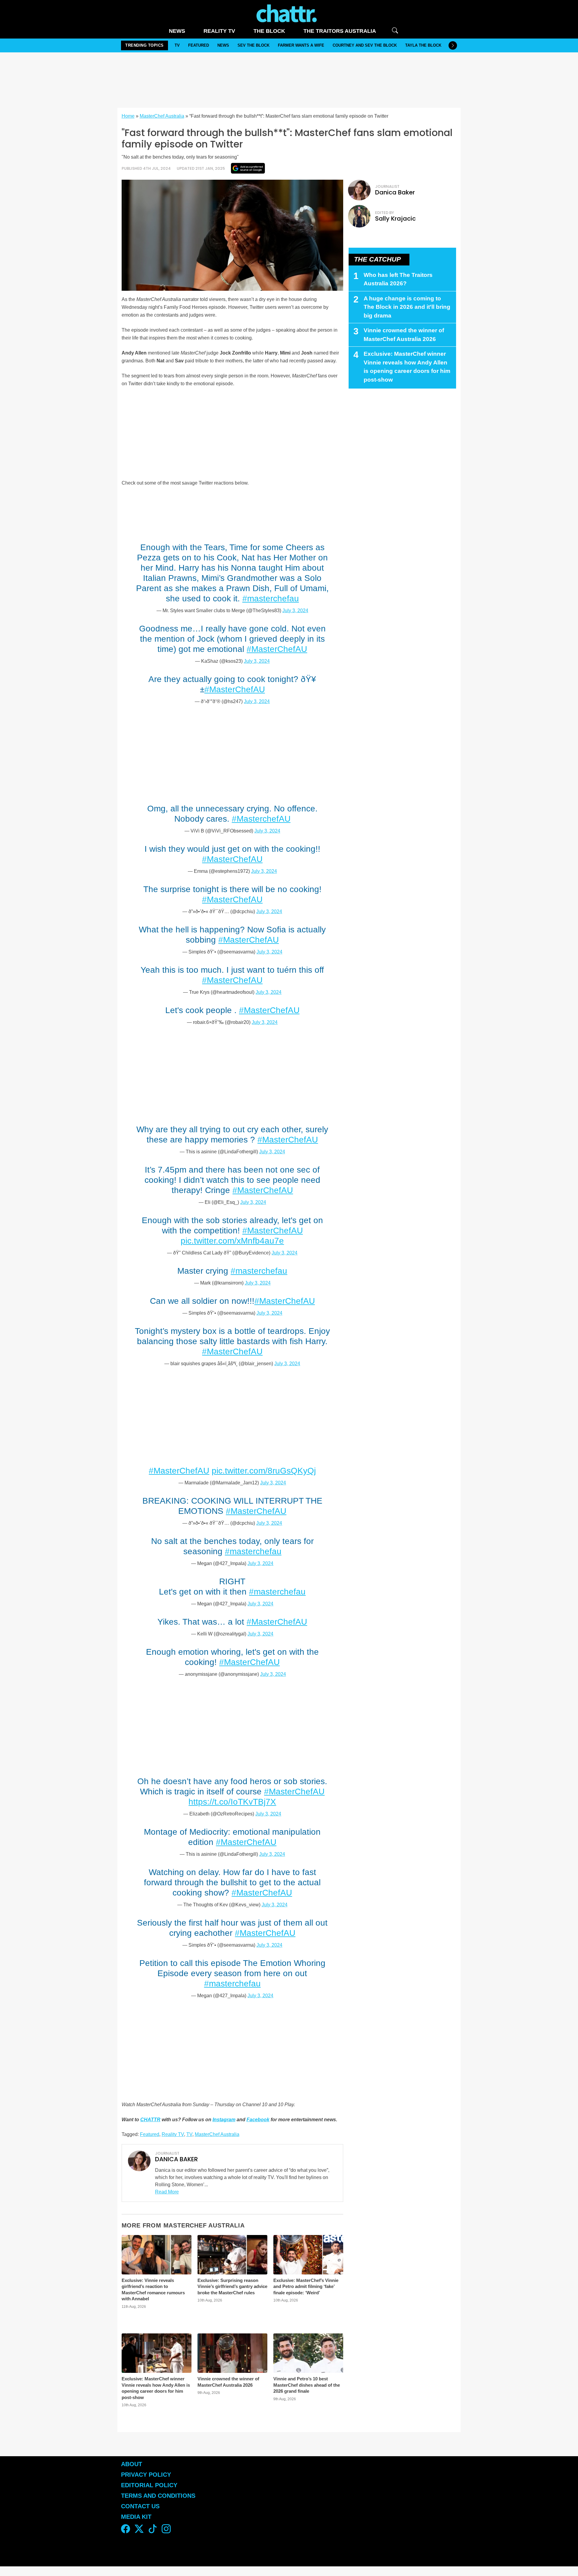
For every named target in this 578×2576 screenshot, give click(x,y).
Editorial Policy (150, 2485)
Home (128, 116)
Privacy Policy (146, 2475)
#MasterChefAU (277, 649)
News (177, 31)
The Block (269, 31)
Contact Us (140, 2506)
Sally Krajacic (395, 219)
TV (177, 45)
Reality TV (219, 31)
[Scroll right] (453, 45)
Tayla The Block (423, 45)
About (132, 2464)
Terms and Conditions (158, 2496)
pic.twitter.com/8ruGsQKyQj (264, 1471)
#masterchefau (271, 598)
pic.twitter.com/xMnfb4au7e (232, 1241)
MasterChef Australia (162, 116)
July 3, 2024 (295, 611)
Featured (199, 45)
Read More (167, 2192)
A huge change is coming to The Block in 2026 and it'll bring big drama (407, 307)
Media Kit (136, 2517)
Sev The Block (253, 45)
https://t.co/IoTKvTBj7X (232, 1802)
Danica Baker (395, 192)
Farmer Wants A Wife (301, 45)
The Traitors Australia (340, 31)
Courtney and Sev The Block (365, 45)
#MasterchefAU (261, 819)
